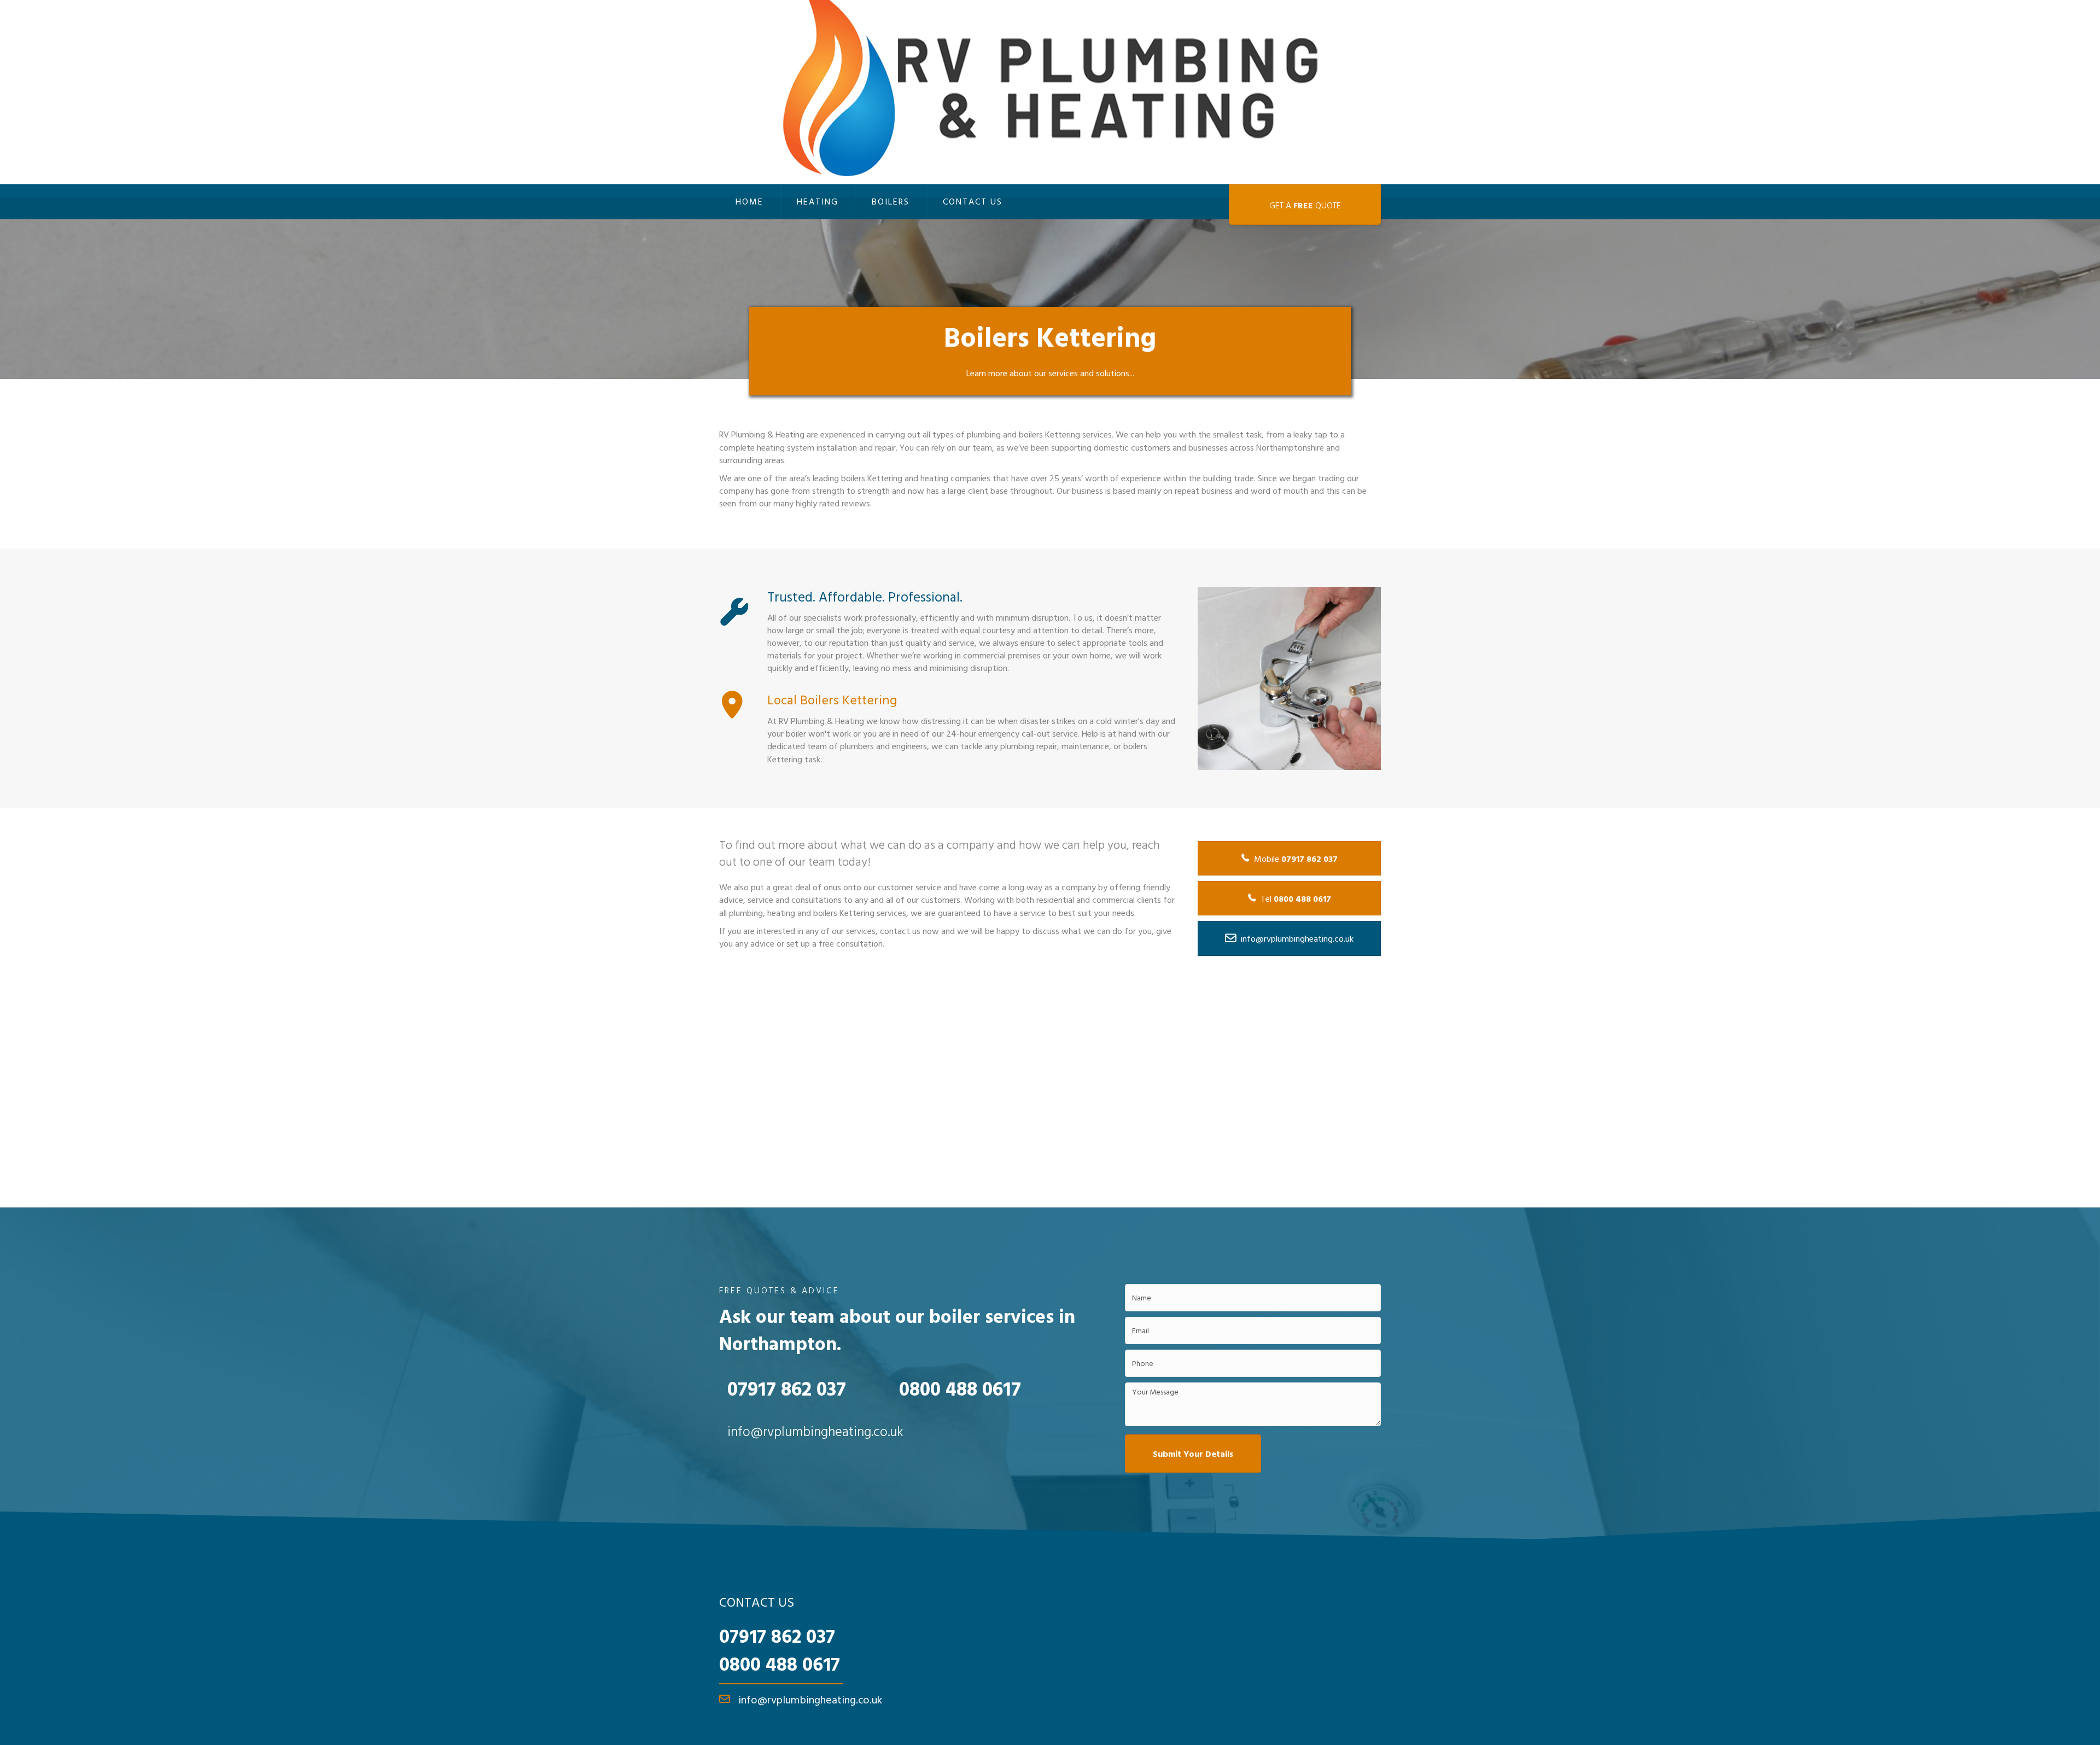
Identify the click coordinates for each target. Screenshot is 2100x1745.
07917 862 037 (777, 1636)
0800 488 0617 (780, 1664)
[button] (1193, 1454)
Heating (818, 201)
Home (749, 201)
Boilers (891, 201)
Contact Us (973, 201)
